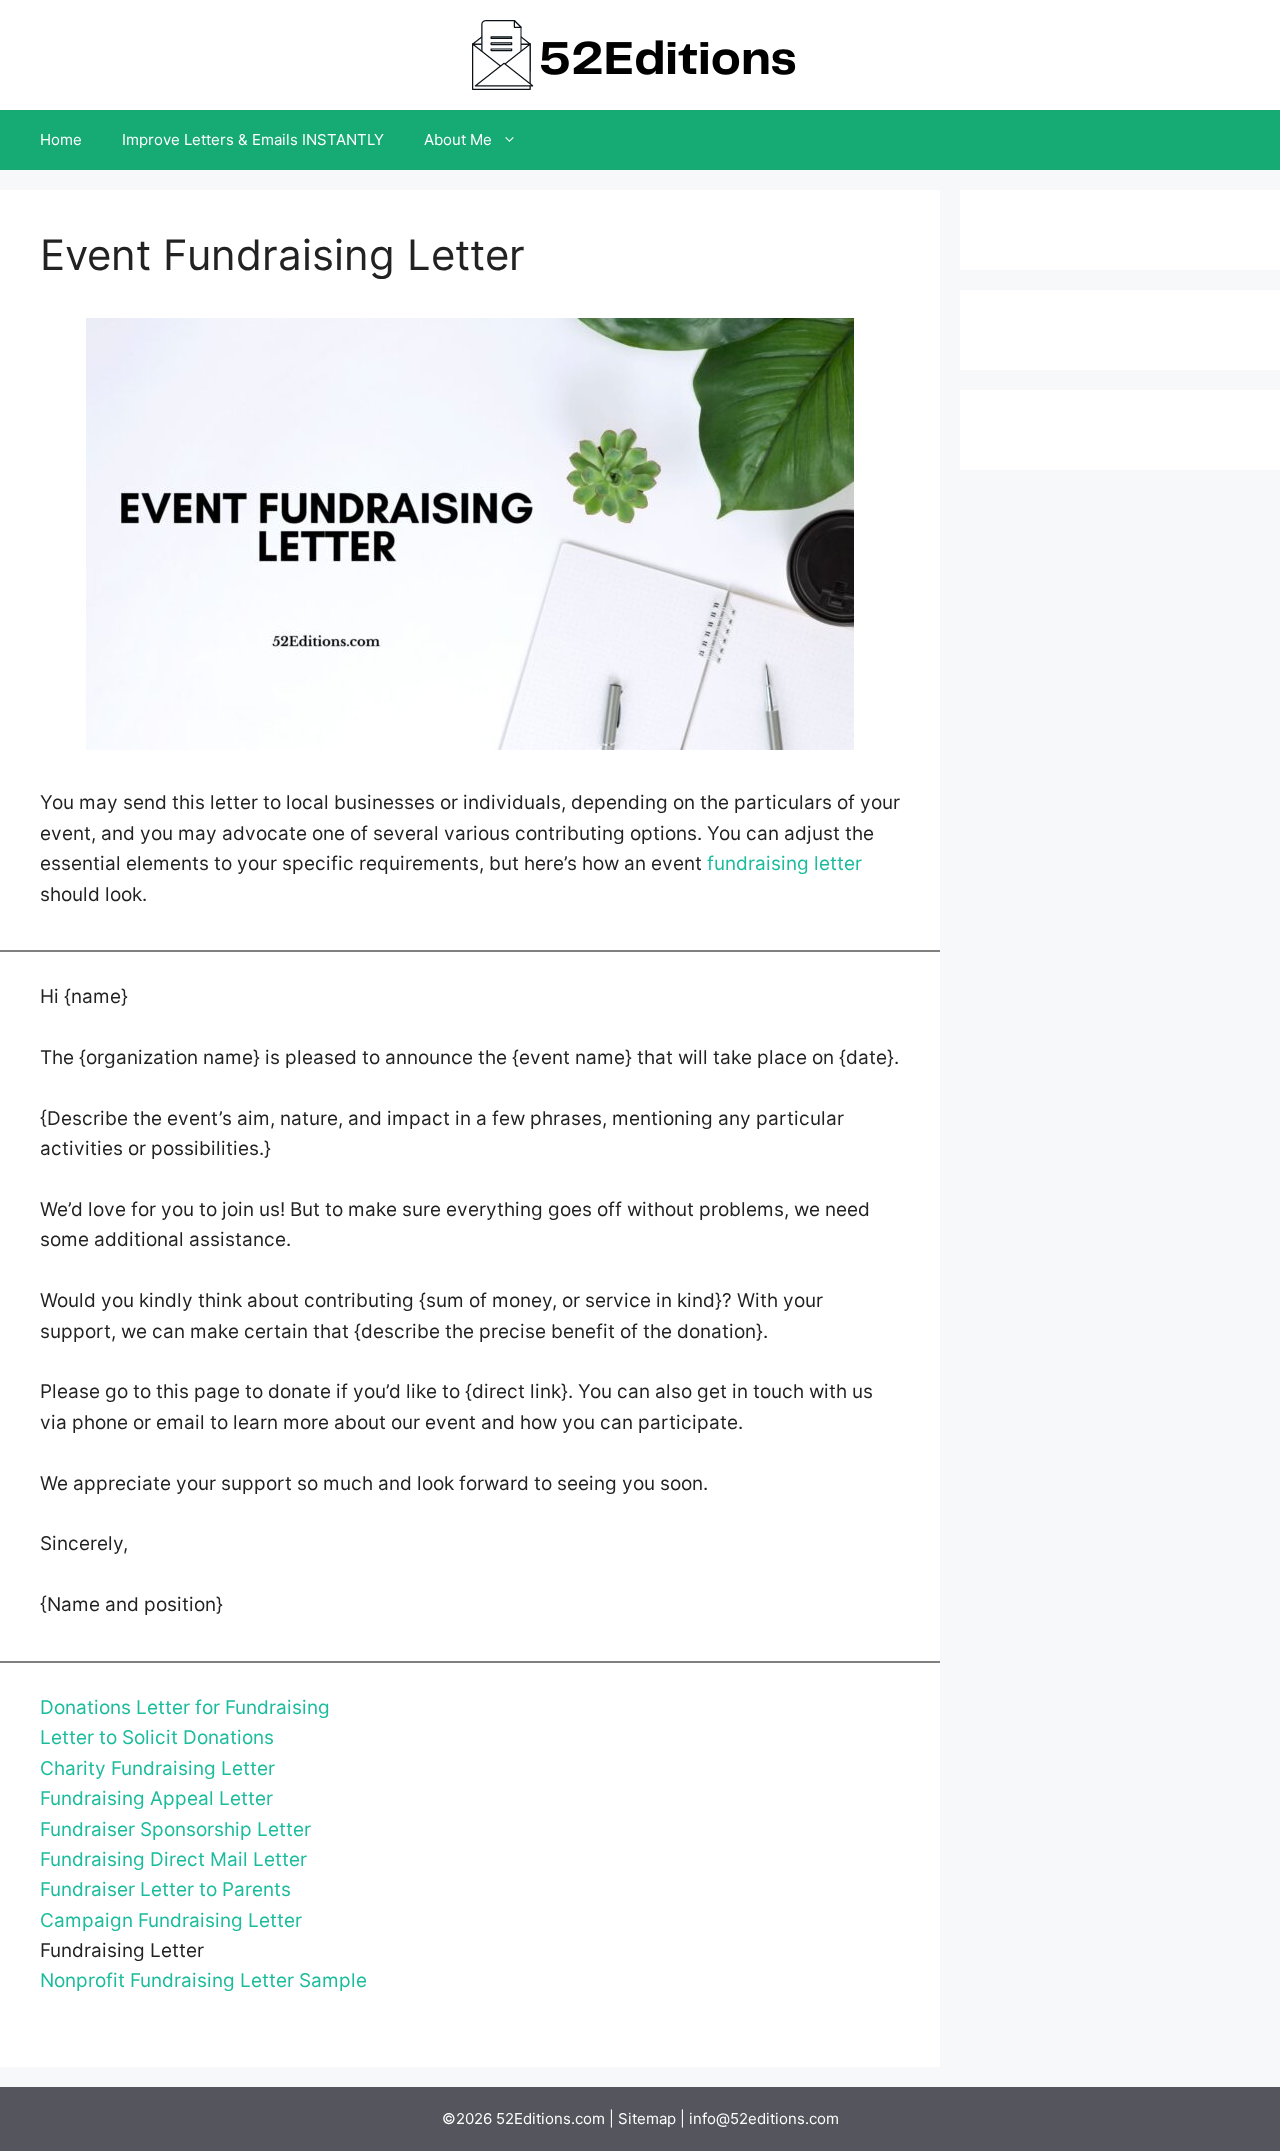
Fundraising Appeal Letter (156, 1798)
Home (61, 139)
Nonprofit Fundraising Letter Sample (203, 1980)
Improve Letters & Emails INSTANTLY (253, 139)
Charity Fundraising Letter (157, 1768)
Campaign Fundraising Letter (171, 1920)
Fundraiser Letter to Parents (165, 1889)
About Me (458, 139)
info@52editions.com (764, 2118)
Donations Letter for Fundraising (185, 1707)
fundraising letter (784, 863)
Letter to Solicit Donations (157, 1737)
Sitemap (647, 2118)
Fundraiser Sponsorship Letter (175, 1829)
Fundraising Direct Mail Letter (173, 1859)
